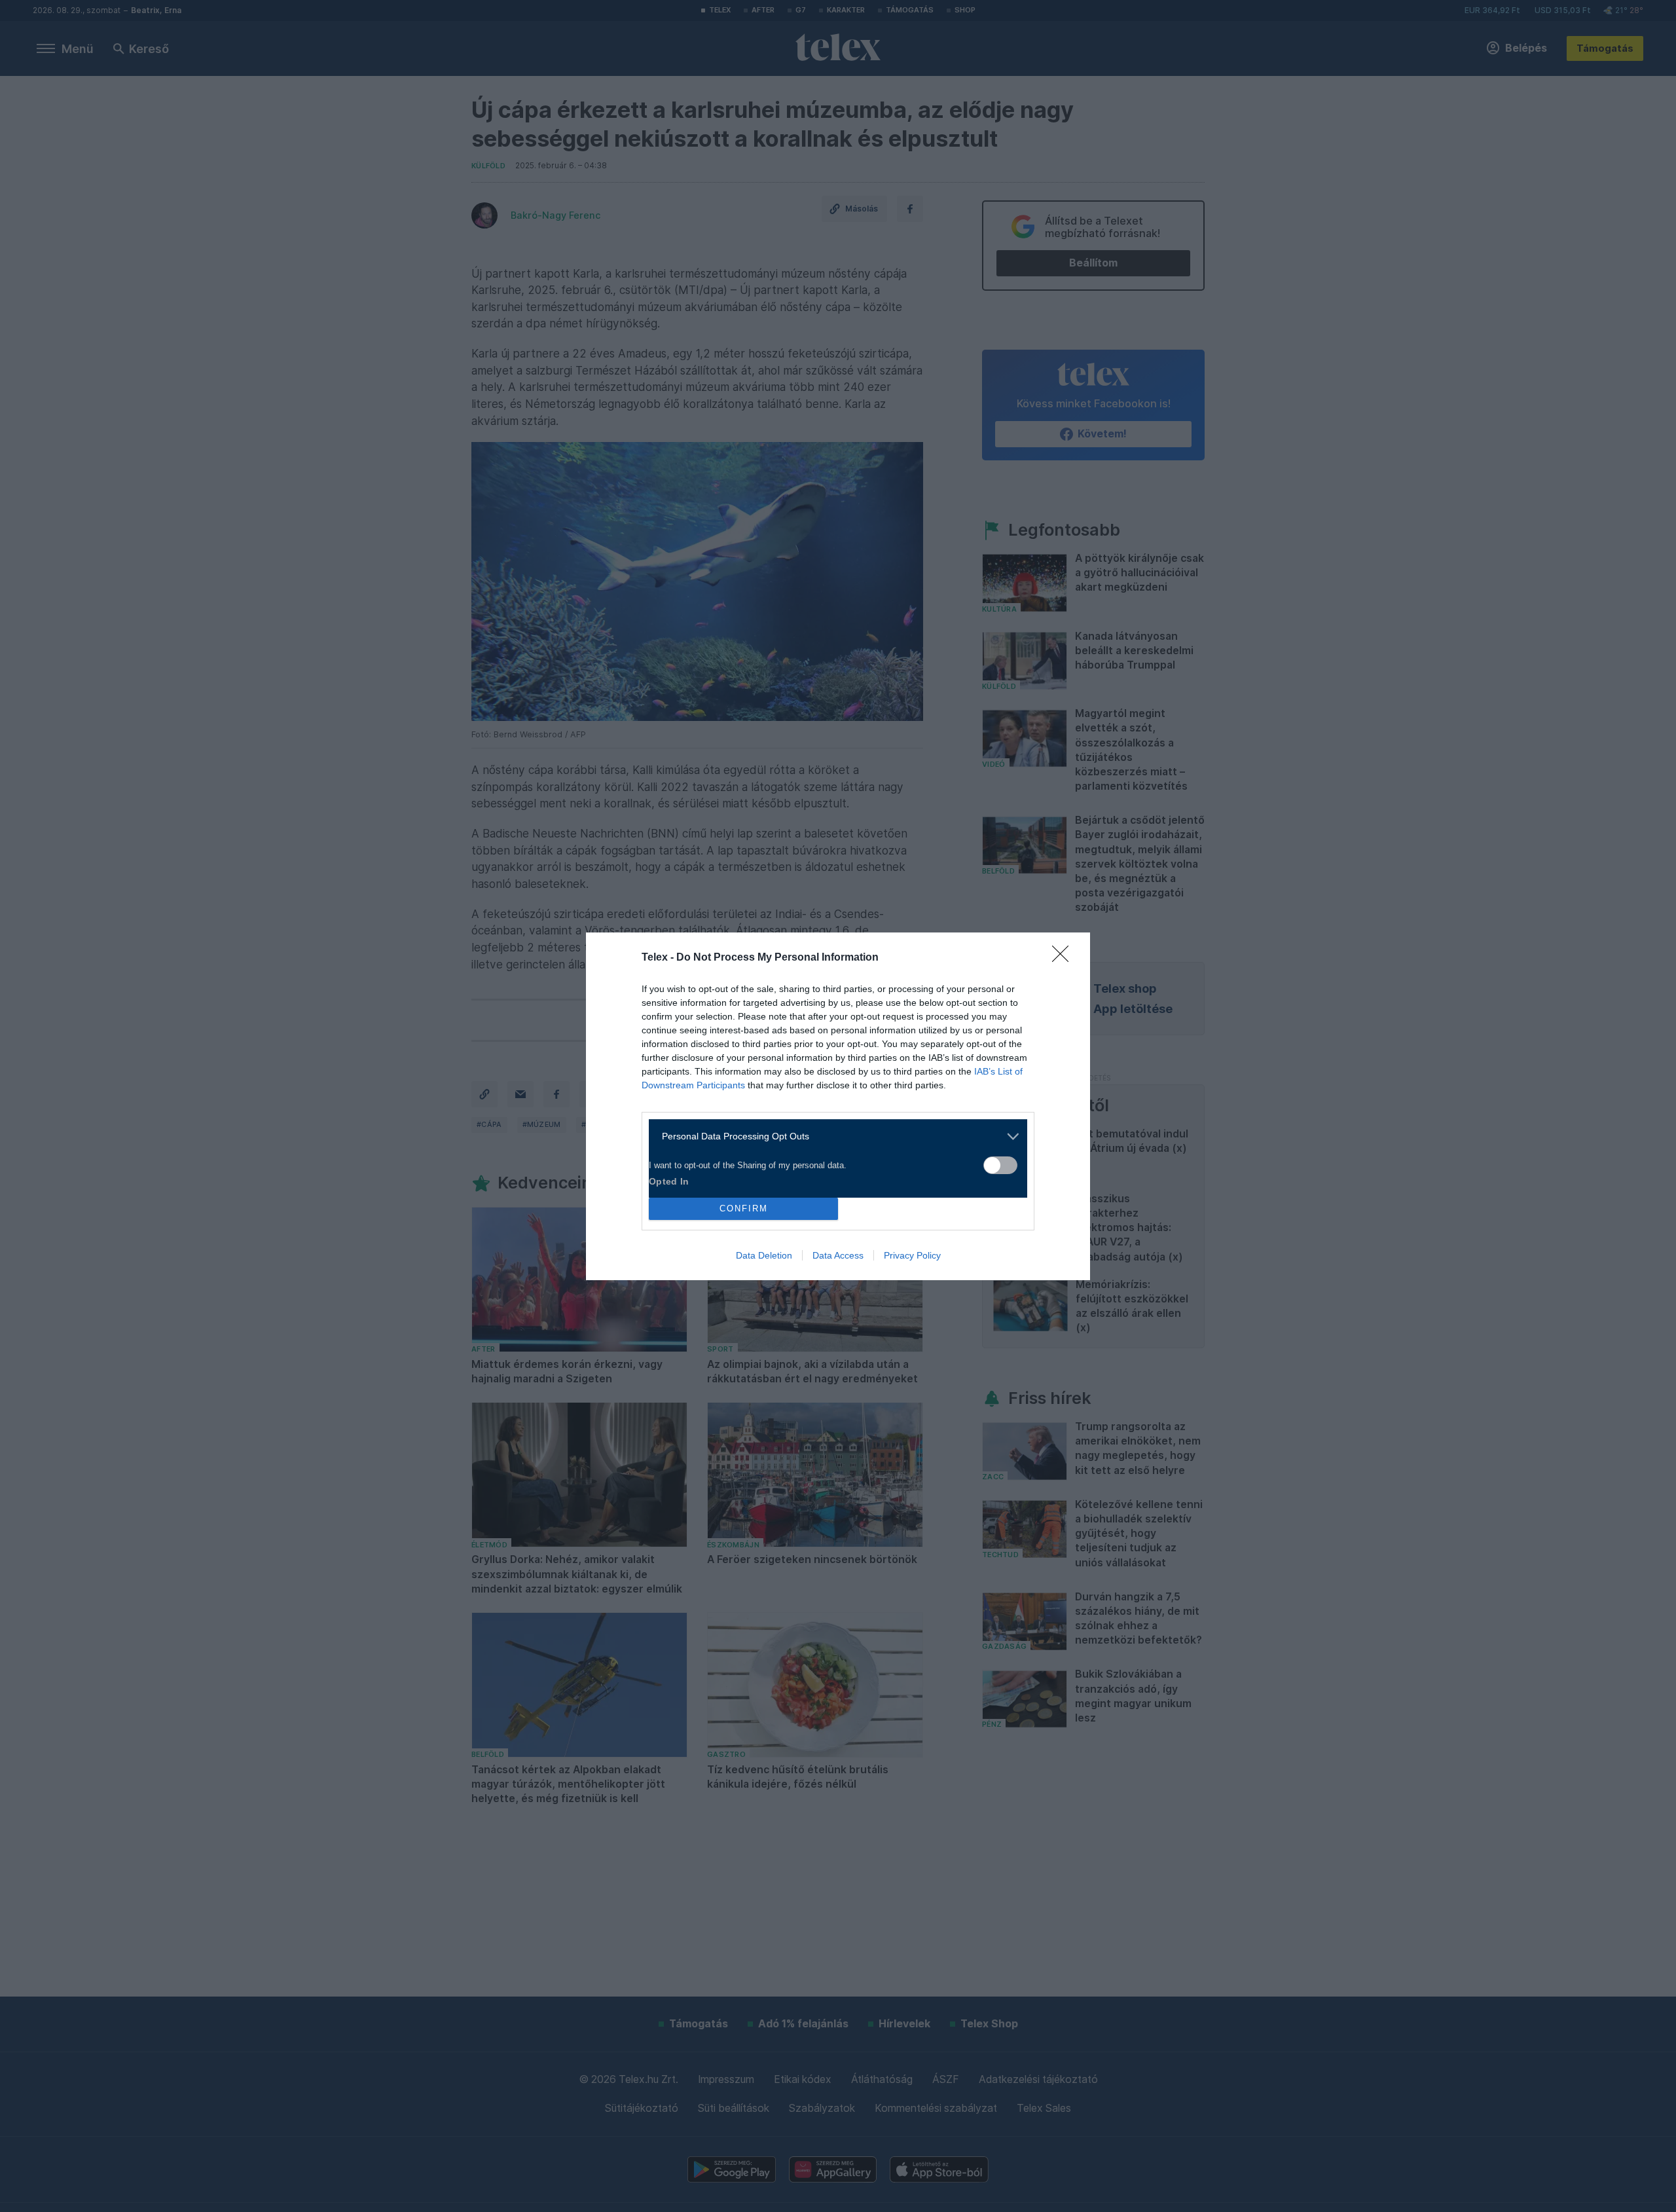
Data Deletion (764, 1255)
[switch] (1000, 1165)
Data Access (838, 1255)
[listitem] (833, 1136)
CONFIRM (744, 1208)
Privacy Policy (912, 1255)
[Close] (1065, 958)
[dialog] (838, 1106)
